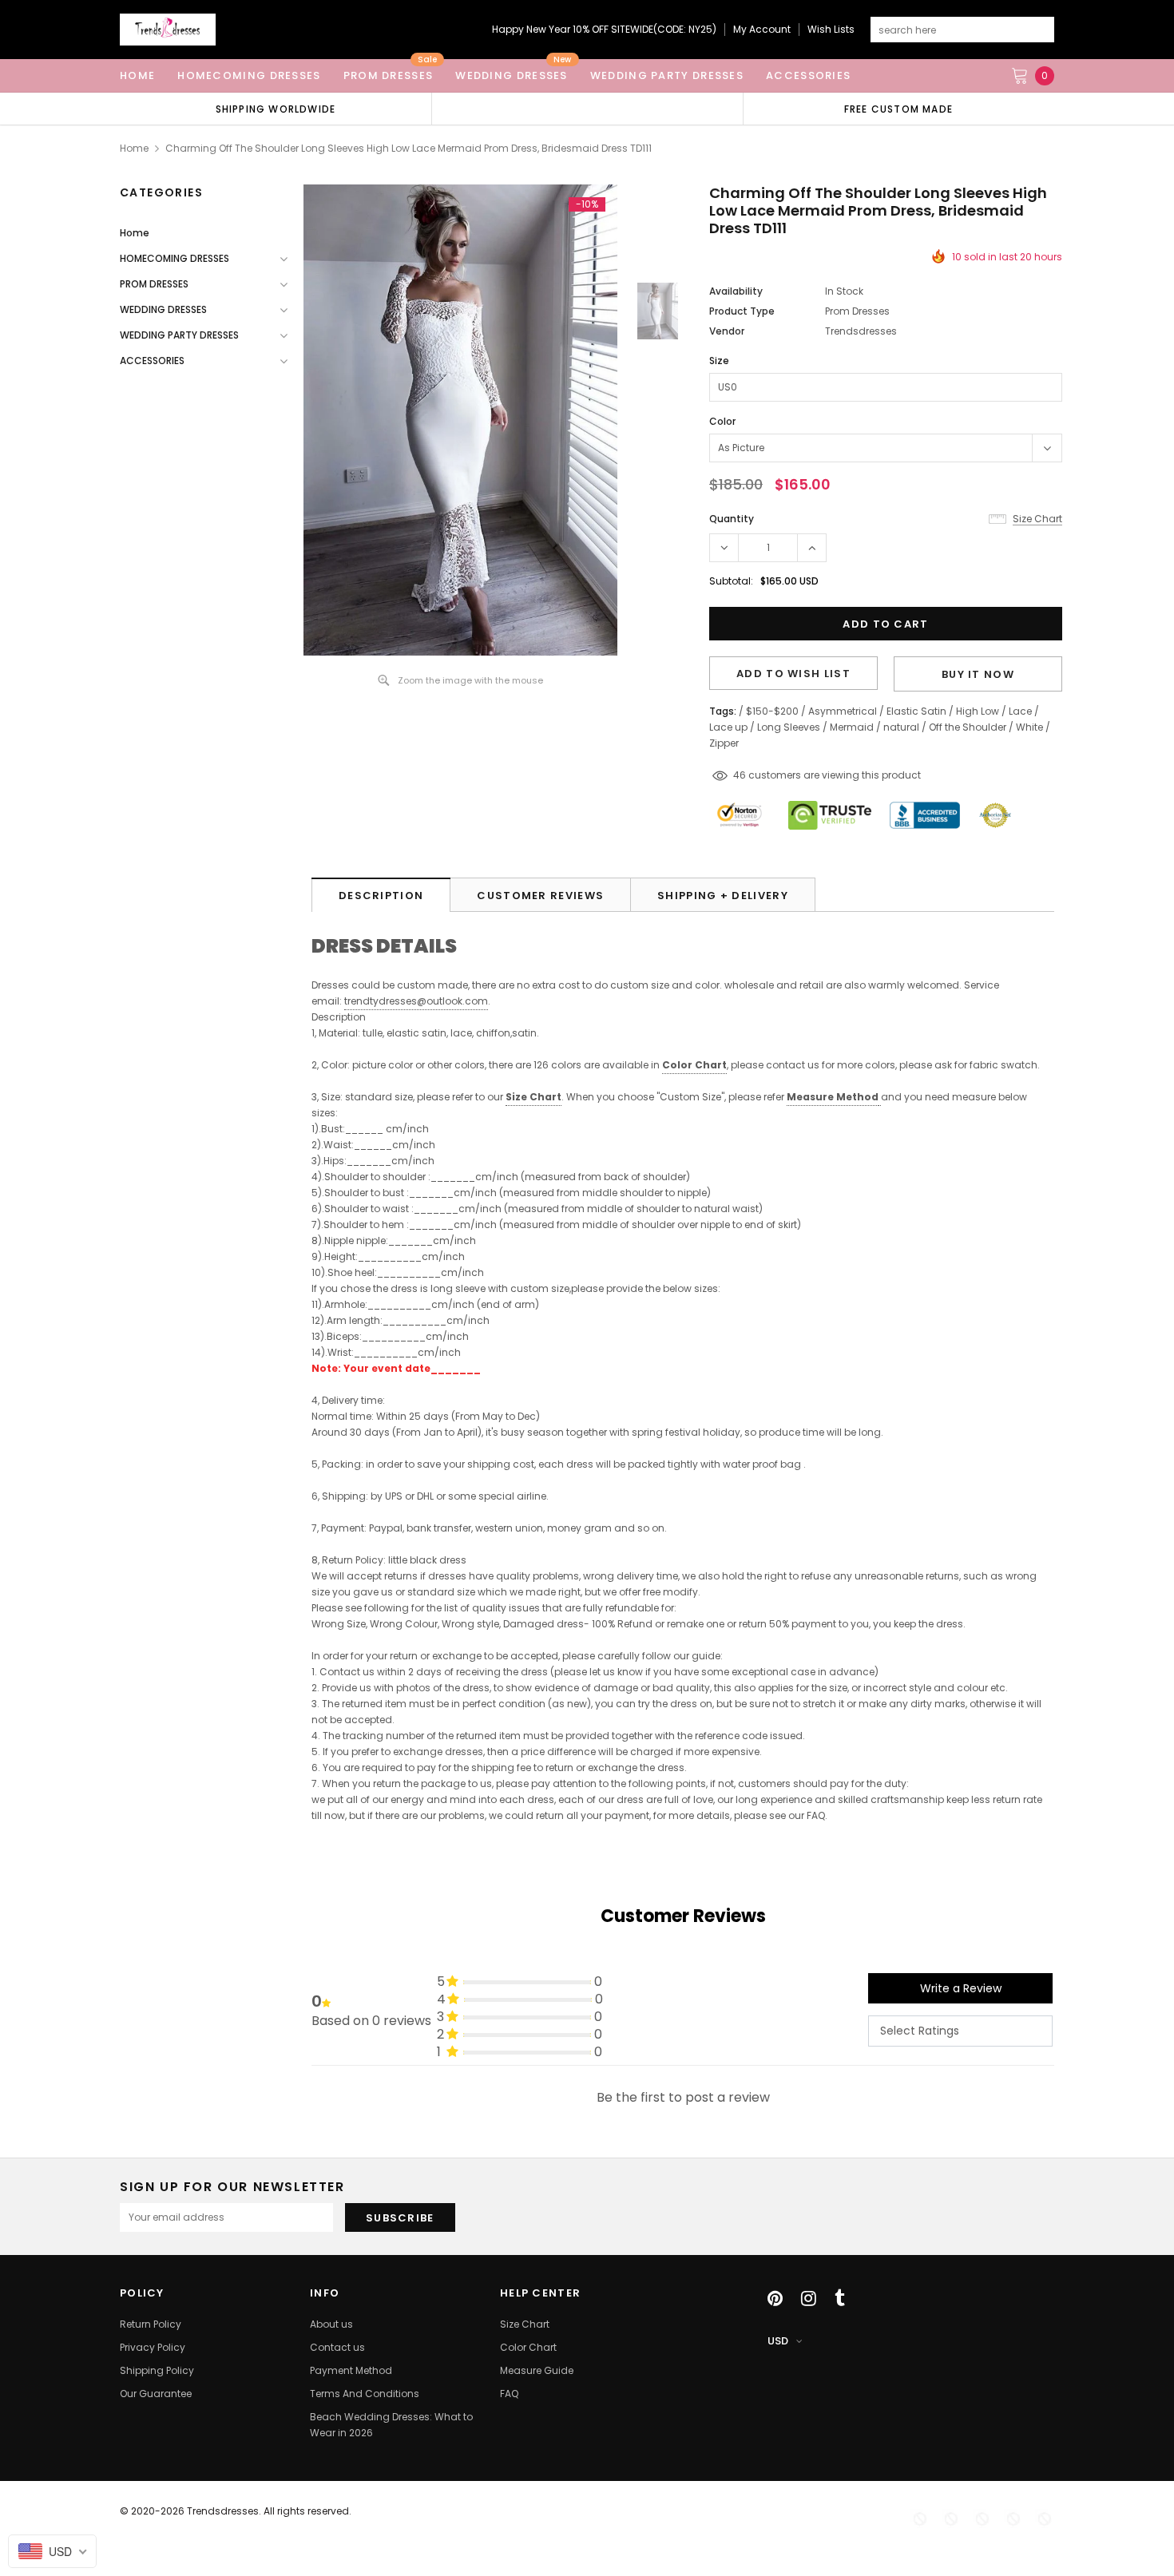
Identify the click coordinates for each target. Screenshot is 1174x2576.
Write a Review (961, 1988)
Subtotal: (731, 581)
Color (722, 421)
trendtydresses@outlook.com (416, 1001)
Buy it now (978, 674)
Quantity (732, 519)
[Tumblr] (840, 2298)
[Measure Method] (880, 1098)
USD (778, 2341)
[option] (276, 109)
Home (134, 148)
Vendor (727, 331)
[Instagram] (809, 2298)
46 (740, 775)
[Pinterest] (775, 2298)
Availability (736, 291)
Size (719, 361)
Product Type (742, 311)
